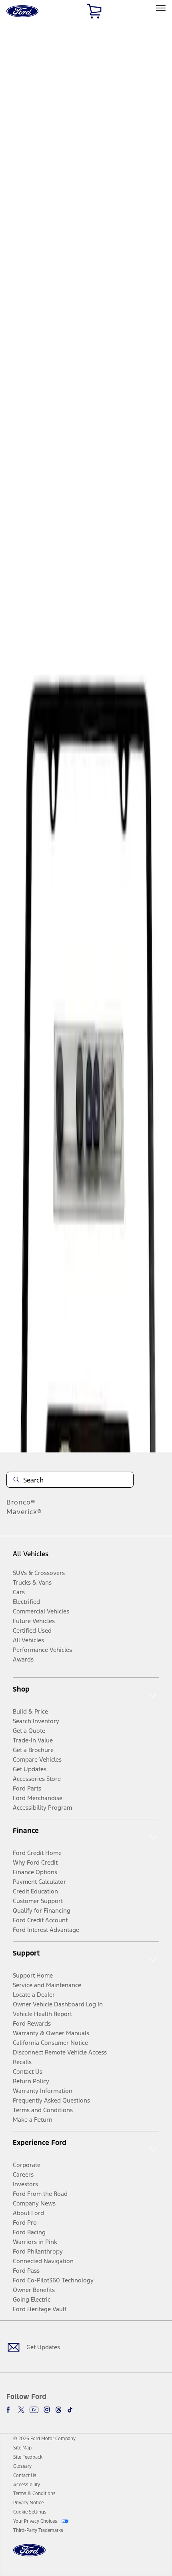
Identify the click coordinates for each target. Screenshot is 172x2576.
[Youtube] (34, 2410)
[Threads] (58, 2410)
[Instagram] (47, 2410)
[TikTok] (70, 2410)
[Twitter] (21, 2410)
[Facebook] (10, 2410)
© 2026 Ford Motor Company (44, 2439)
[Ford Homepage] (29, 2555)
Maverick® (24, 1512)
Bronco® (21, 1502)
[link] (22, 2448)
